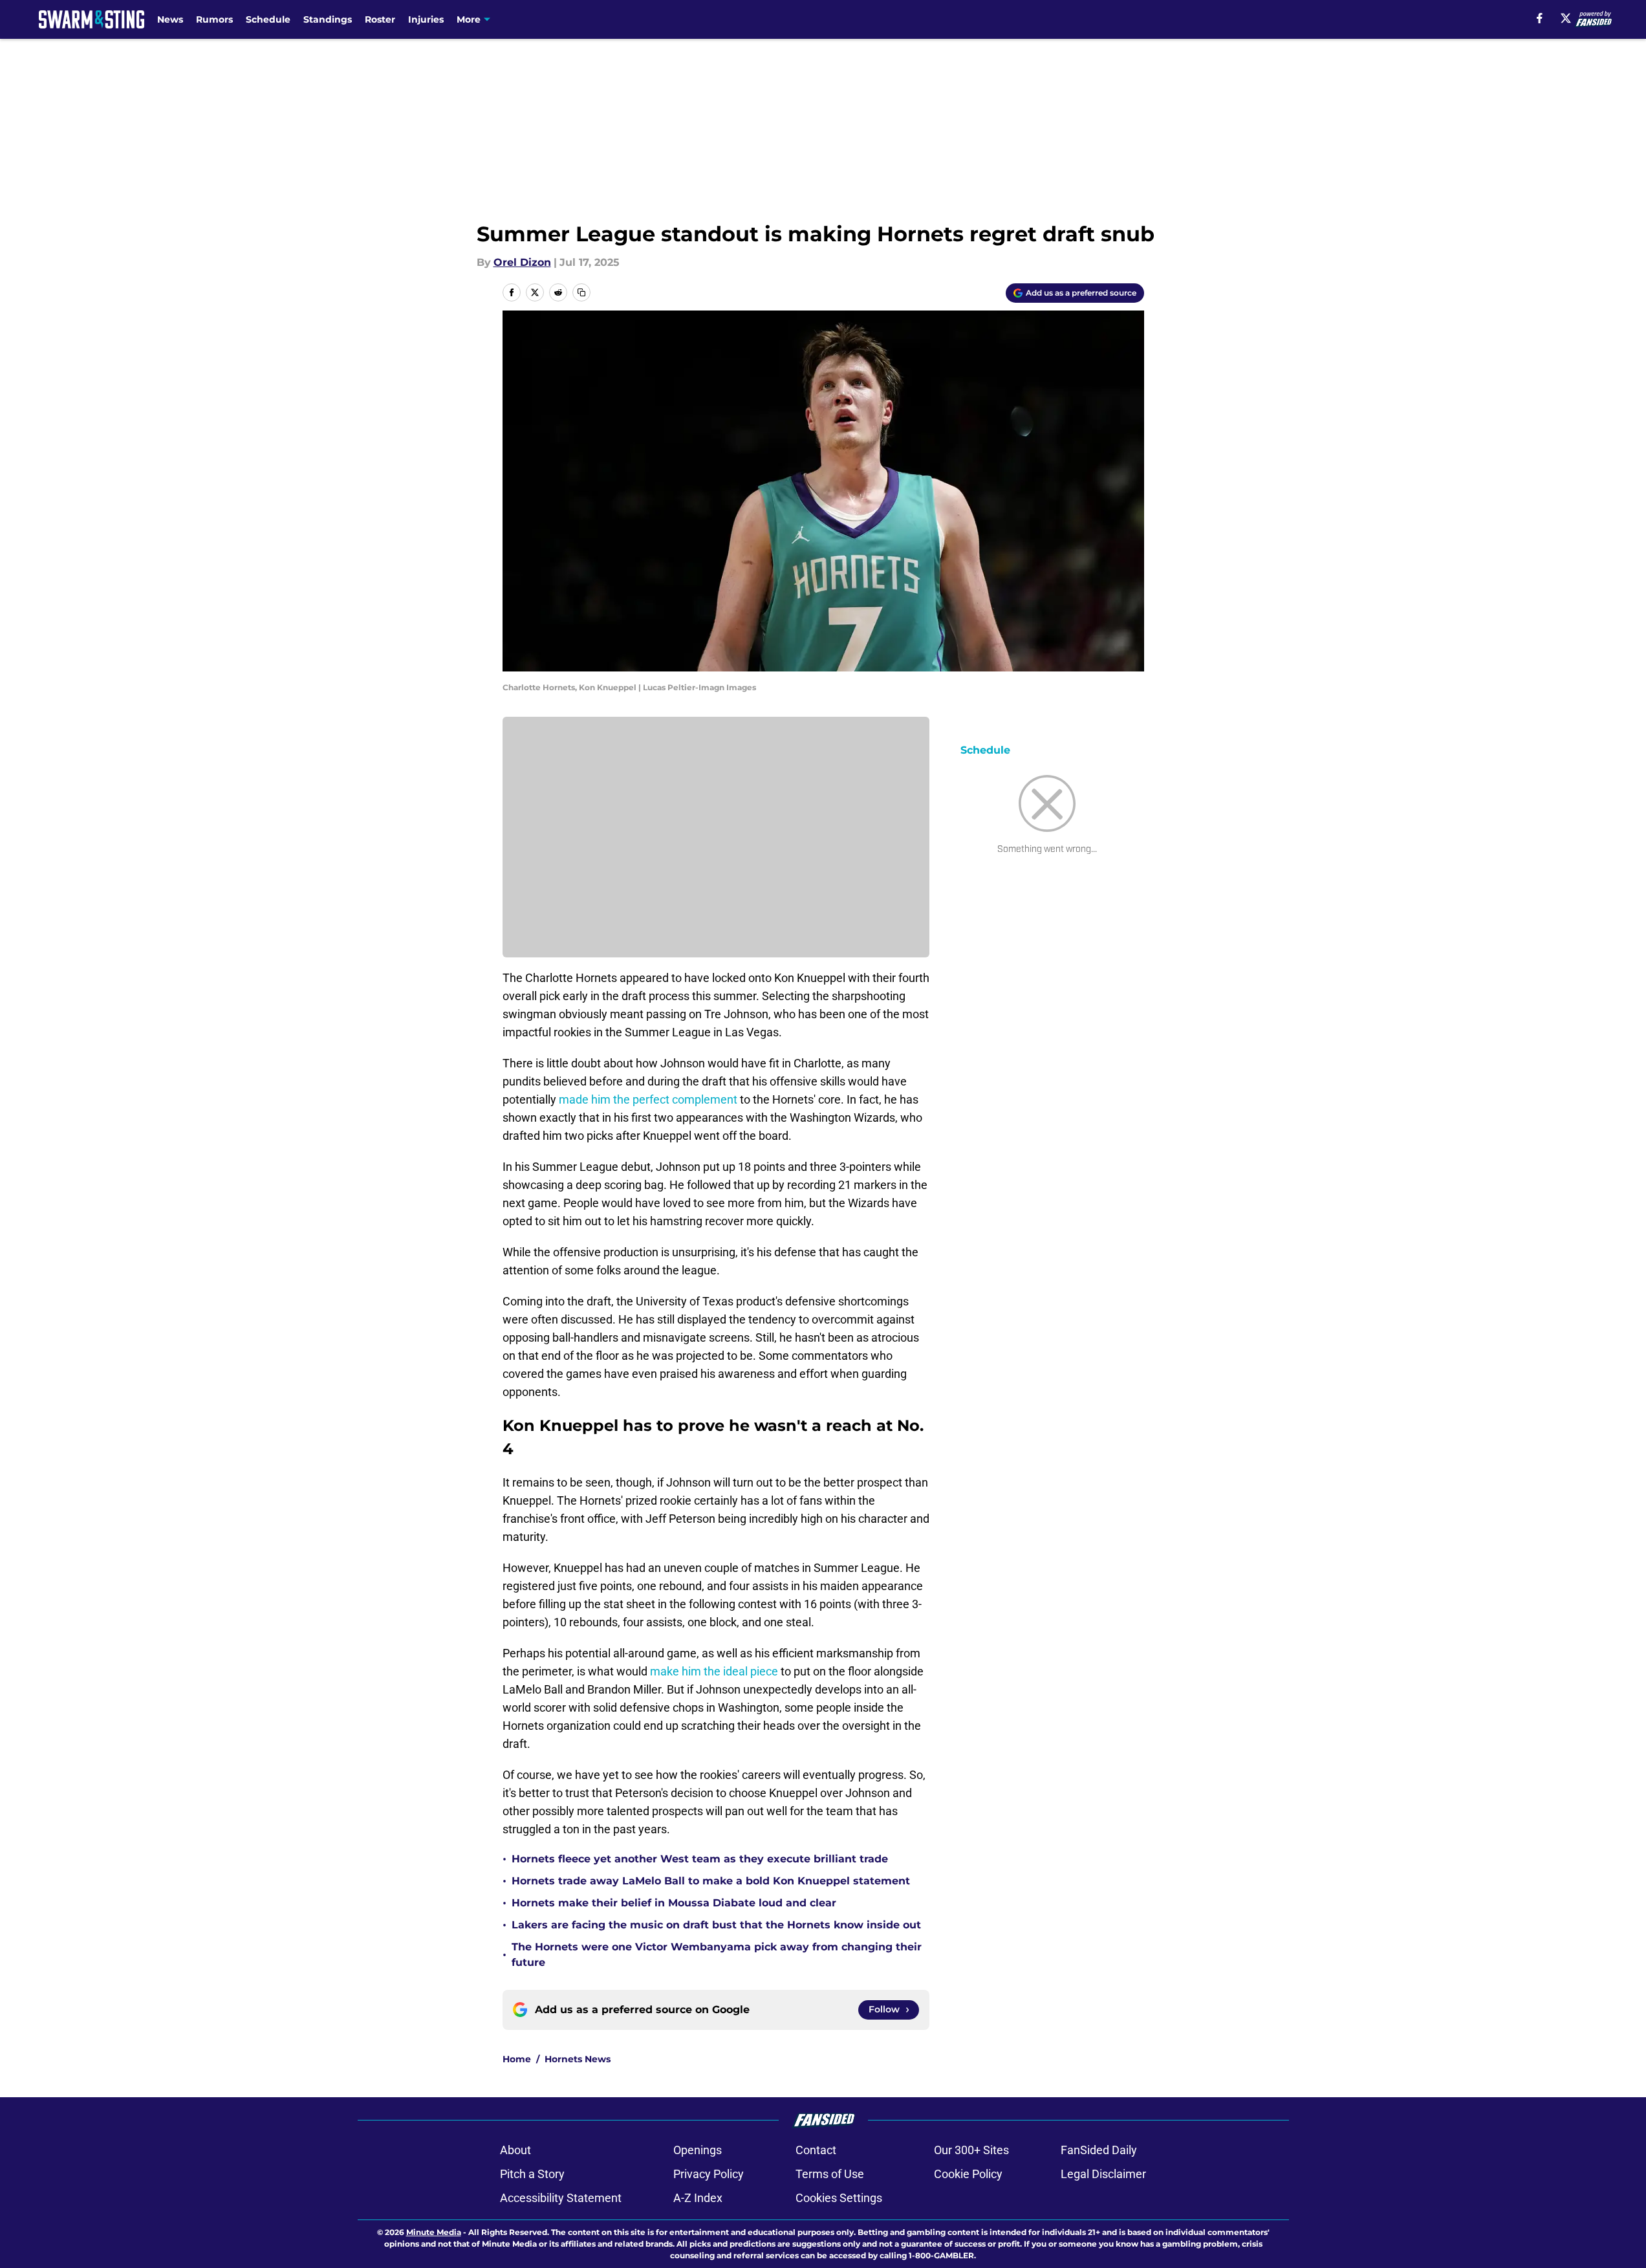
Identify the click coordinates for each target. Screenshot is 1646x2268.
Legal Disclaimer (1103, 2174)
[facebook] (1540, 18)
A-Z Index (698, 2198)
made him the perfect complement (648, 1099)
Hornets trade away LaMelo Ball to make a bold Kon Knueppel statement (711, 1881)
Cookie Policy (968, 2174)
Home (517, 2059)
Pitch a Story (532, 2174)
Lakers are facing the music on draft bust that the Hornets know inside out (716, 1925)
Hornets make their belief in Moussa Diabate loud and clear (674, 1903)
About (515, 2150)
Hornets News (578, 2059)
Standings (328, 19)
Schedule (268, 19)
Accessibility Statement (561, 2198)
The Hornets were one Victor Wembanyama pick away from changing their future (717, 1955)
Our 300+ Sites (971, 2150)
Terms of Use (830, 2174)
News (170, 19)
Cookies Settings (839, 2198)
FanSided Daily (1099, 2150)
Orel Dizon (522, 262)
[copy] (581, 292)
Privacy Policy (709, 2174)
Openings (698, 2150)
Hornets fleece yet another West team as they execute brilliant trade (700, 1859)
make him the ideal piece (714, 1671)
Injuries (426, 19)
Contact (816, 2150)
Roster (380, 19)
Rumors (214, 19)
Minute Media (434, 2232)
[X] (1566, 18)
